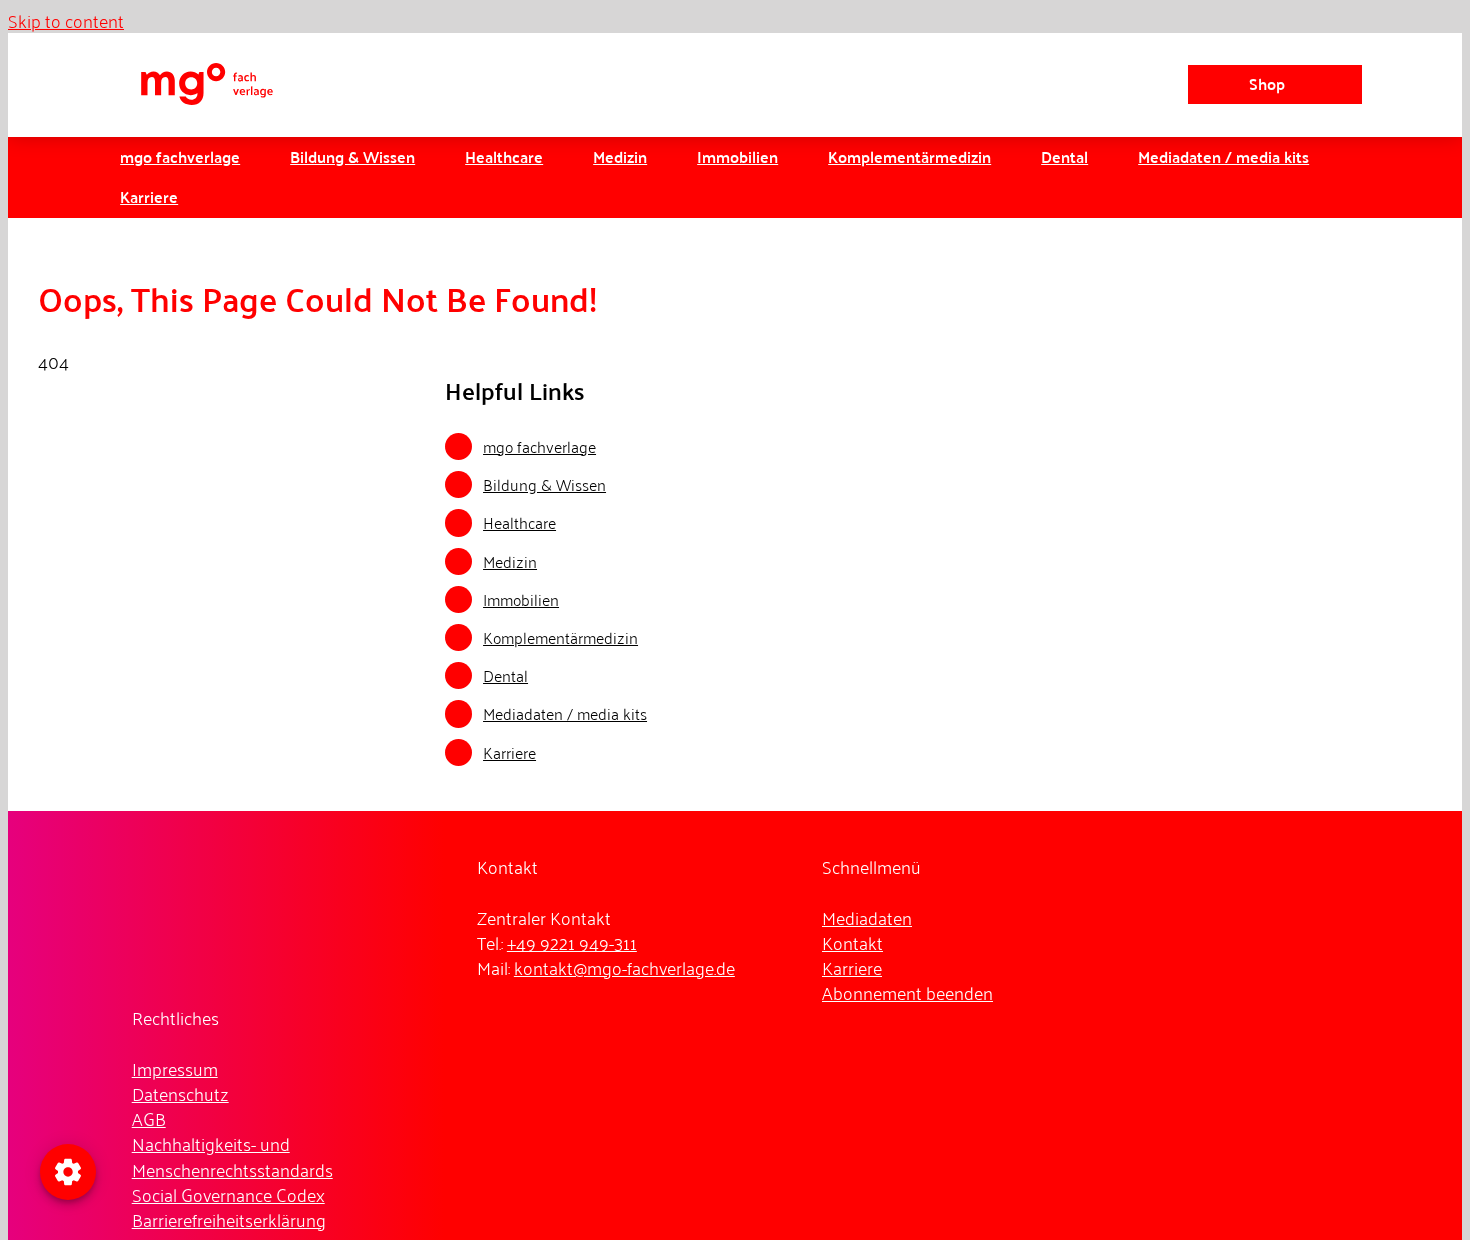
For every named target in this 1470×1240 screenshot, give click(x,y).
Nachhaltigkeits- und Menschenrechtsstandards (232, 1155)
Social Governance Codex (228, 1194)
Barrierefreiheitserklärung (229, 1219)
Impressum (175, 1068)
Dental (505, 675)
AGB (149, 1118)
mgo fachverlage (539, 446)
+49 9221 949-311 (572, 942)
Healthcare (519, 522)
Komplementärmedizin (560, 637)
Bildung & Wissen (544, 484)
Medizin (510, 561)
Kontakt (852, 942)
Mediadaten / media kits (565, 713)
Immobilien (521, 599)
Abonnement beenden (907, 992)
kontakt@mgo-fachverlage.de (624, 967)
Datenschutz (180, 1093)
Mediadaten (867, 917)
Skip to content (66, 20)
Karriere (509, 752)
